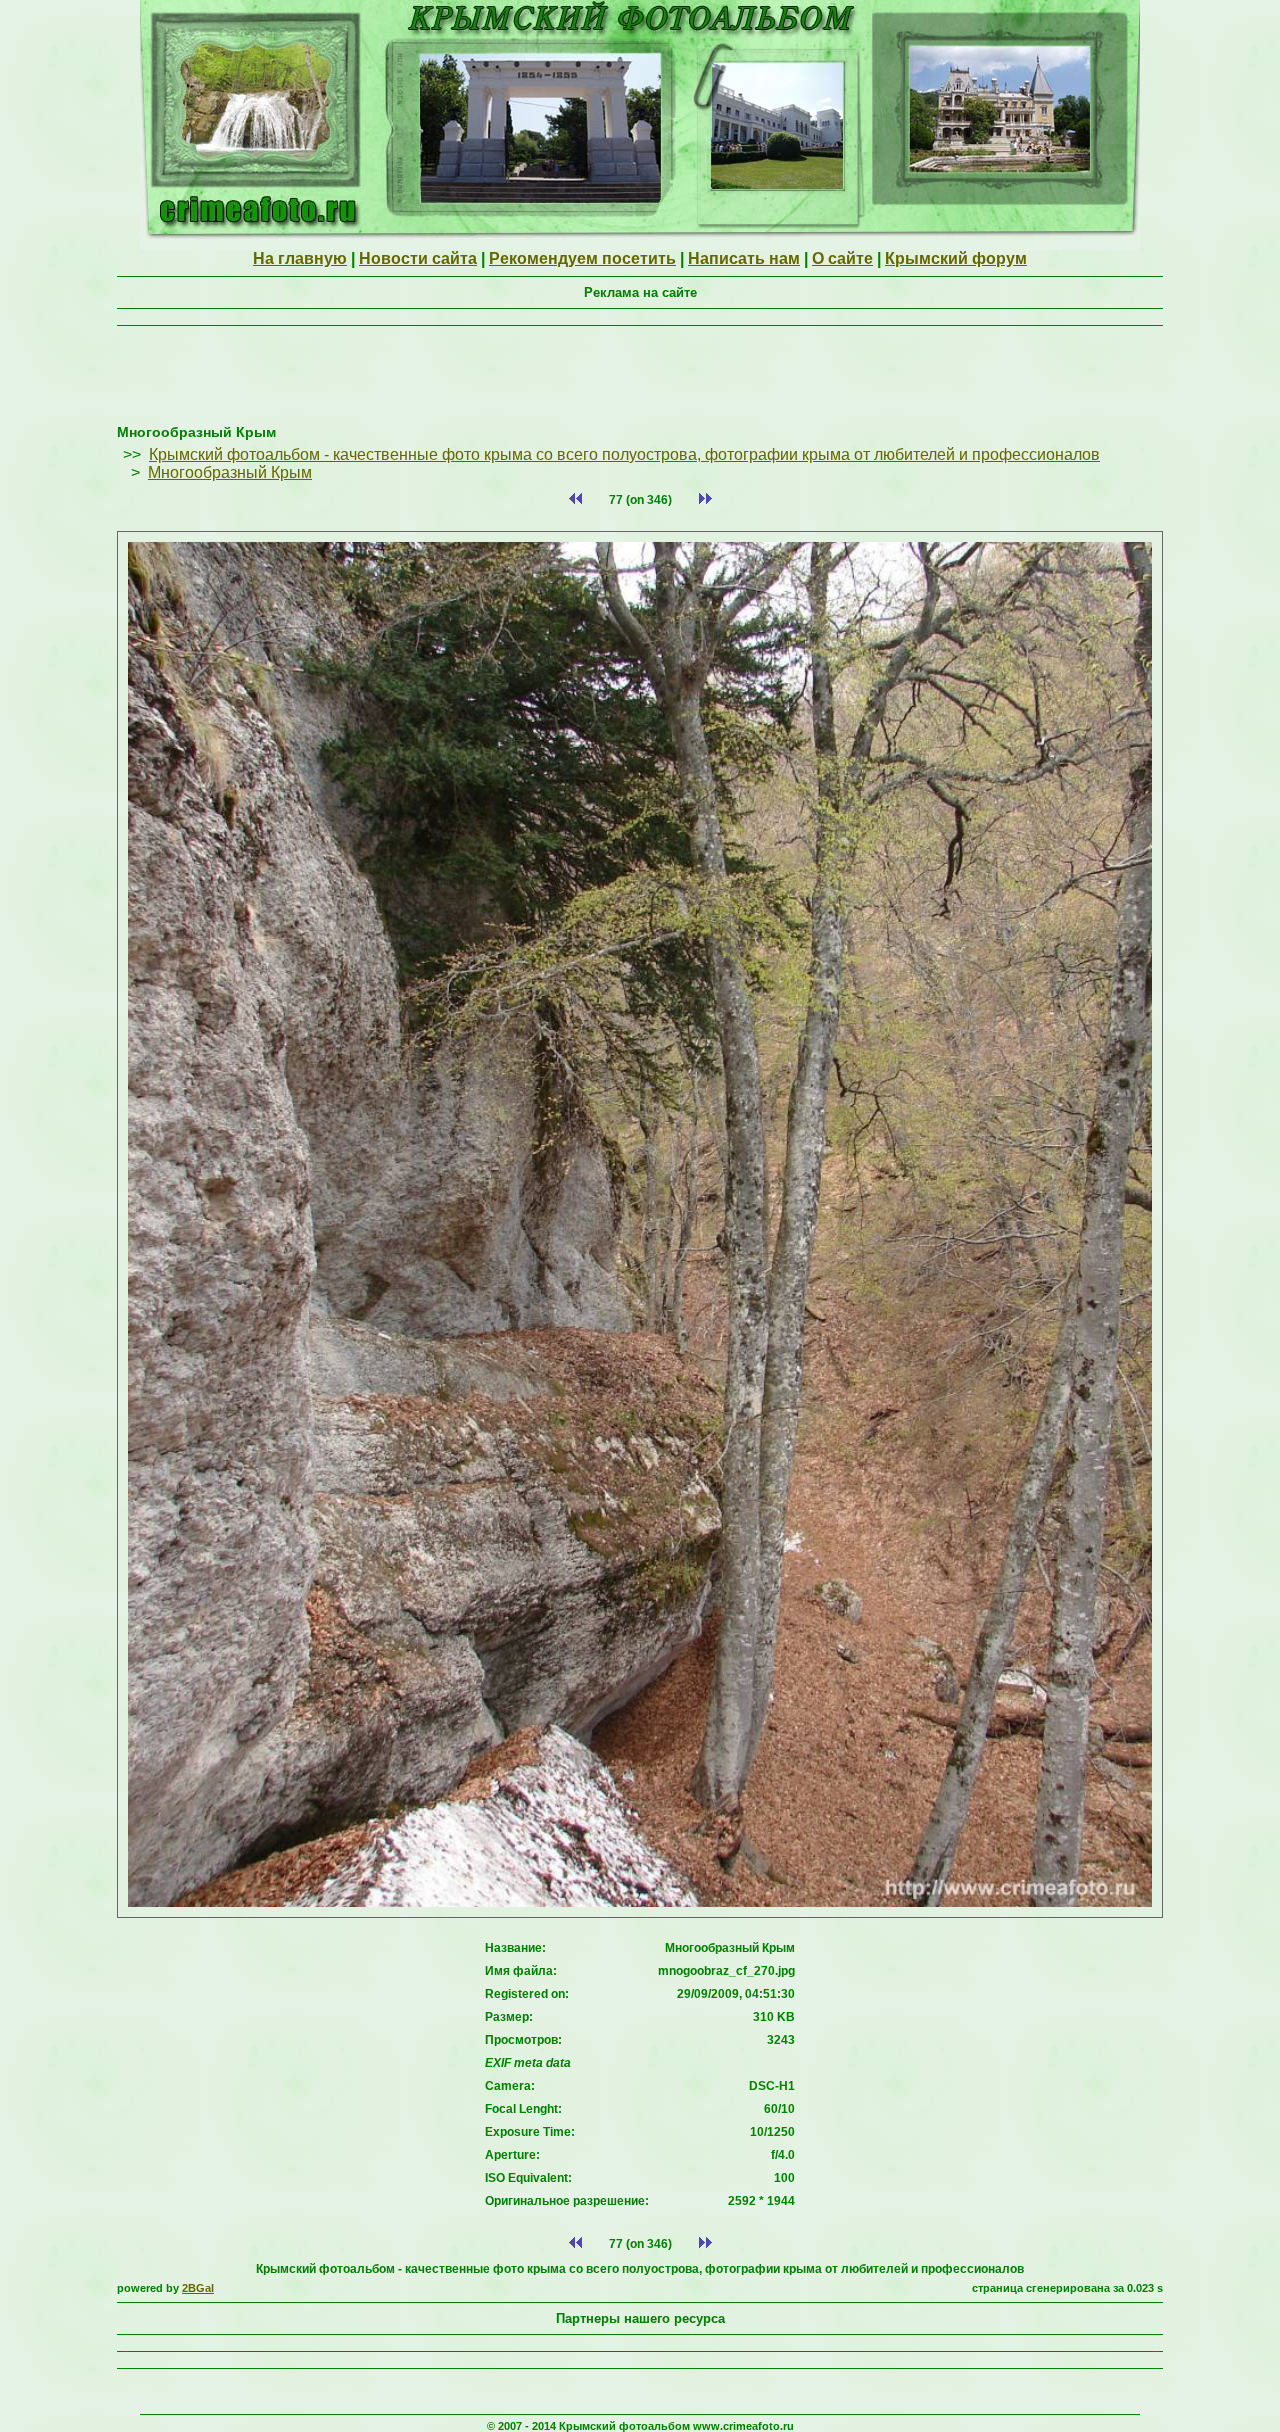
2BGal (198, 2288)
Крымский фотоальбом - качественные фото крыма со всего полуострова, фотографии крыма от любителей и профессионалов (624, 454)
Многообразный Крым (230, 472)
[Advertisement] (640, 379)
